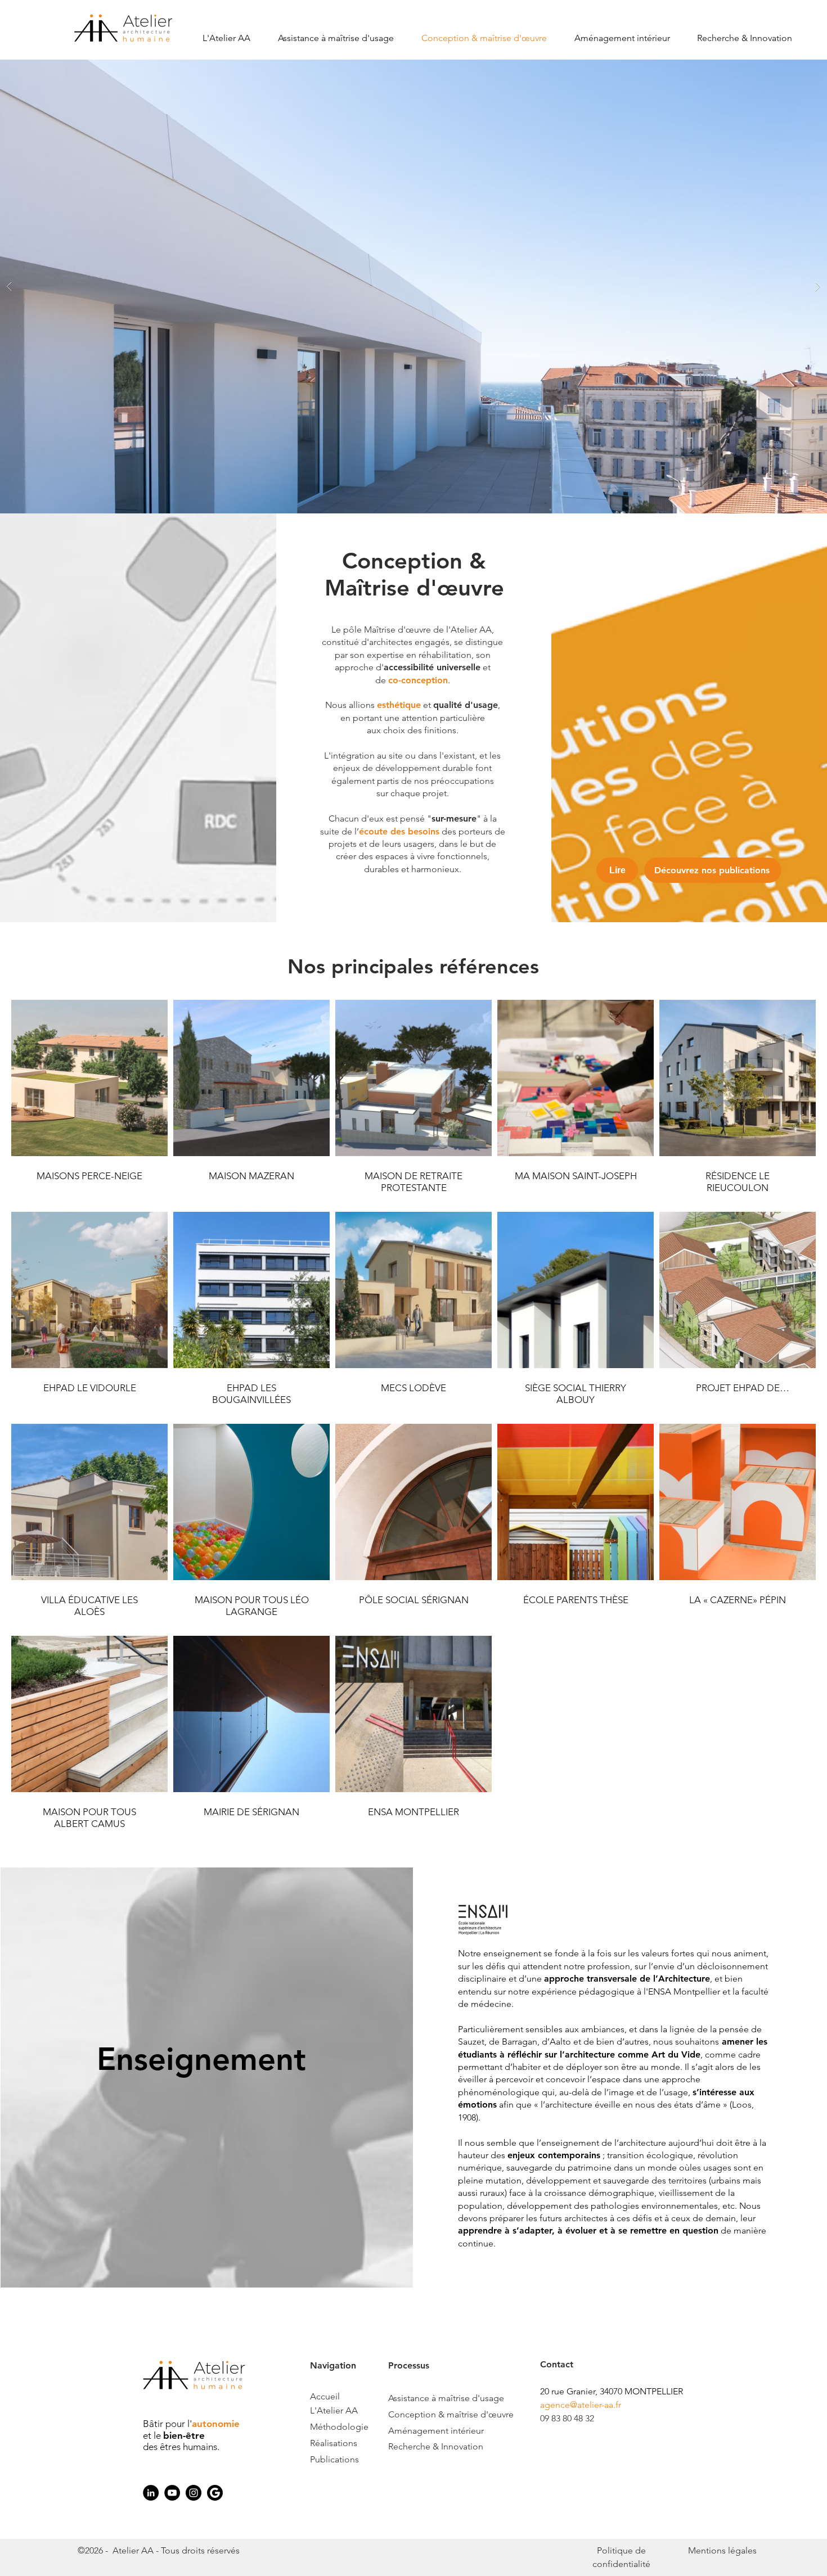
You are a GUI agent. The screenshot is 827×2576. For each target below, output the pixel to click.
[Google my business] (215, 2493)
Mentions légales (722, 2550)
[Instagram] (194, 2493)
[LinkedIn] (151, 2493)
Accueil (326, 2396)
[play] (801, 69)
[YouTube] (172, 2493)
